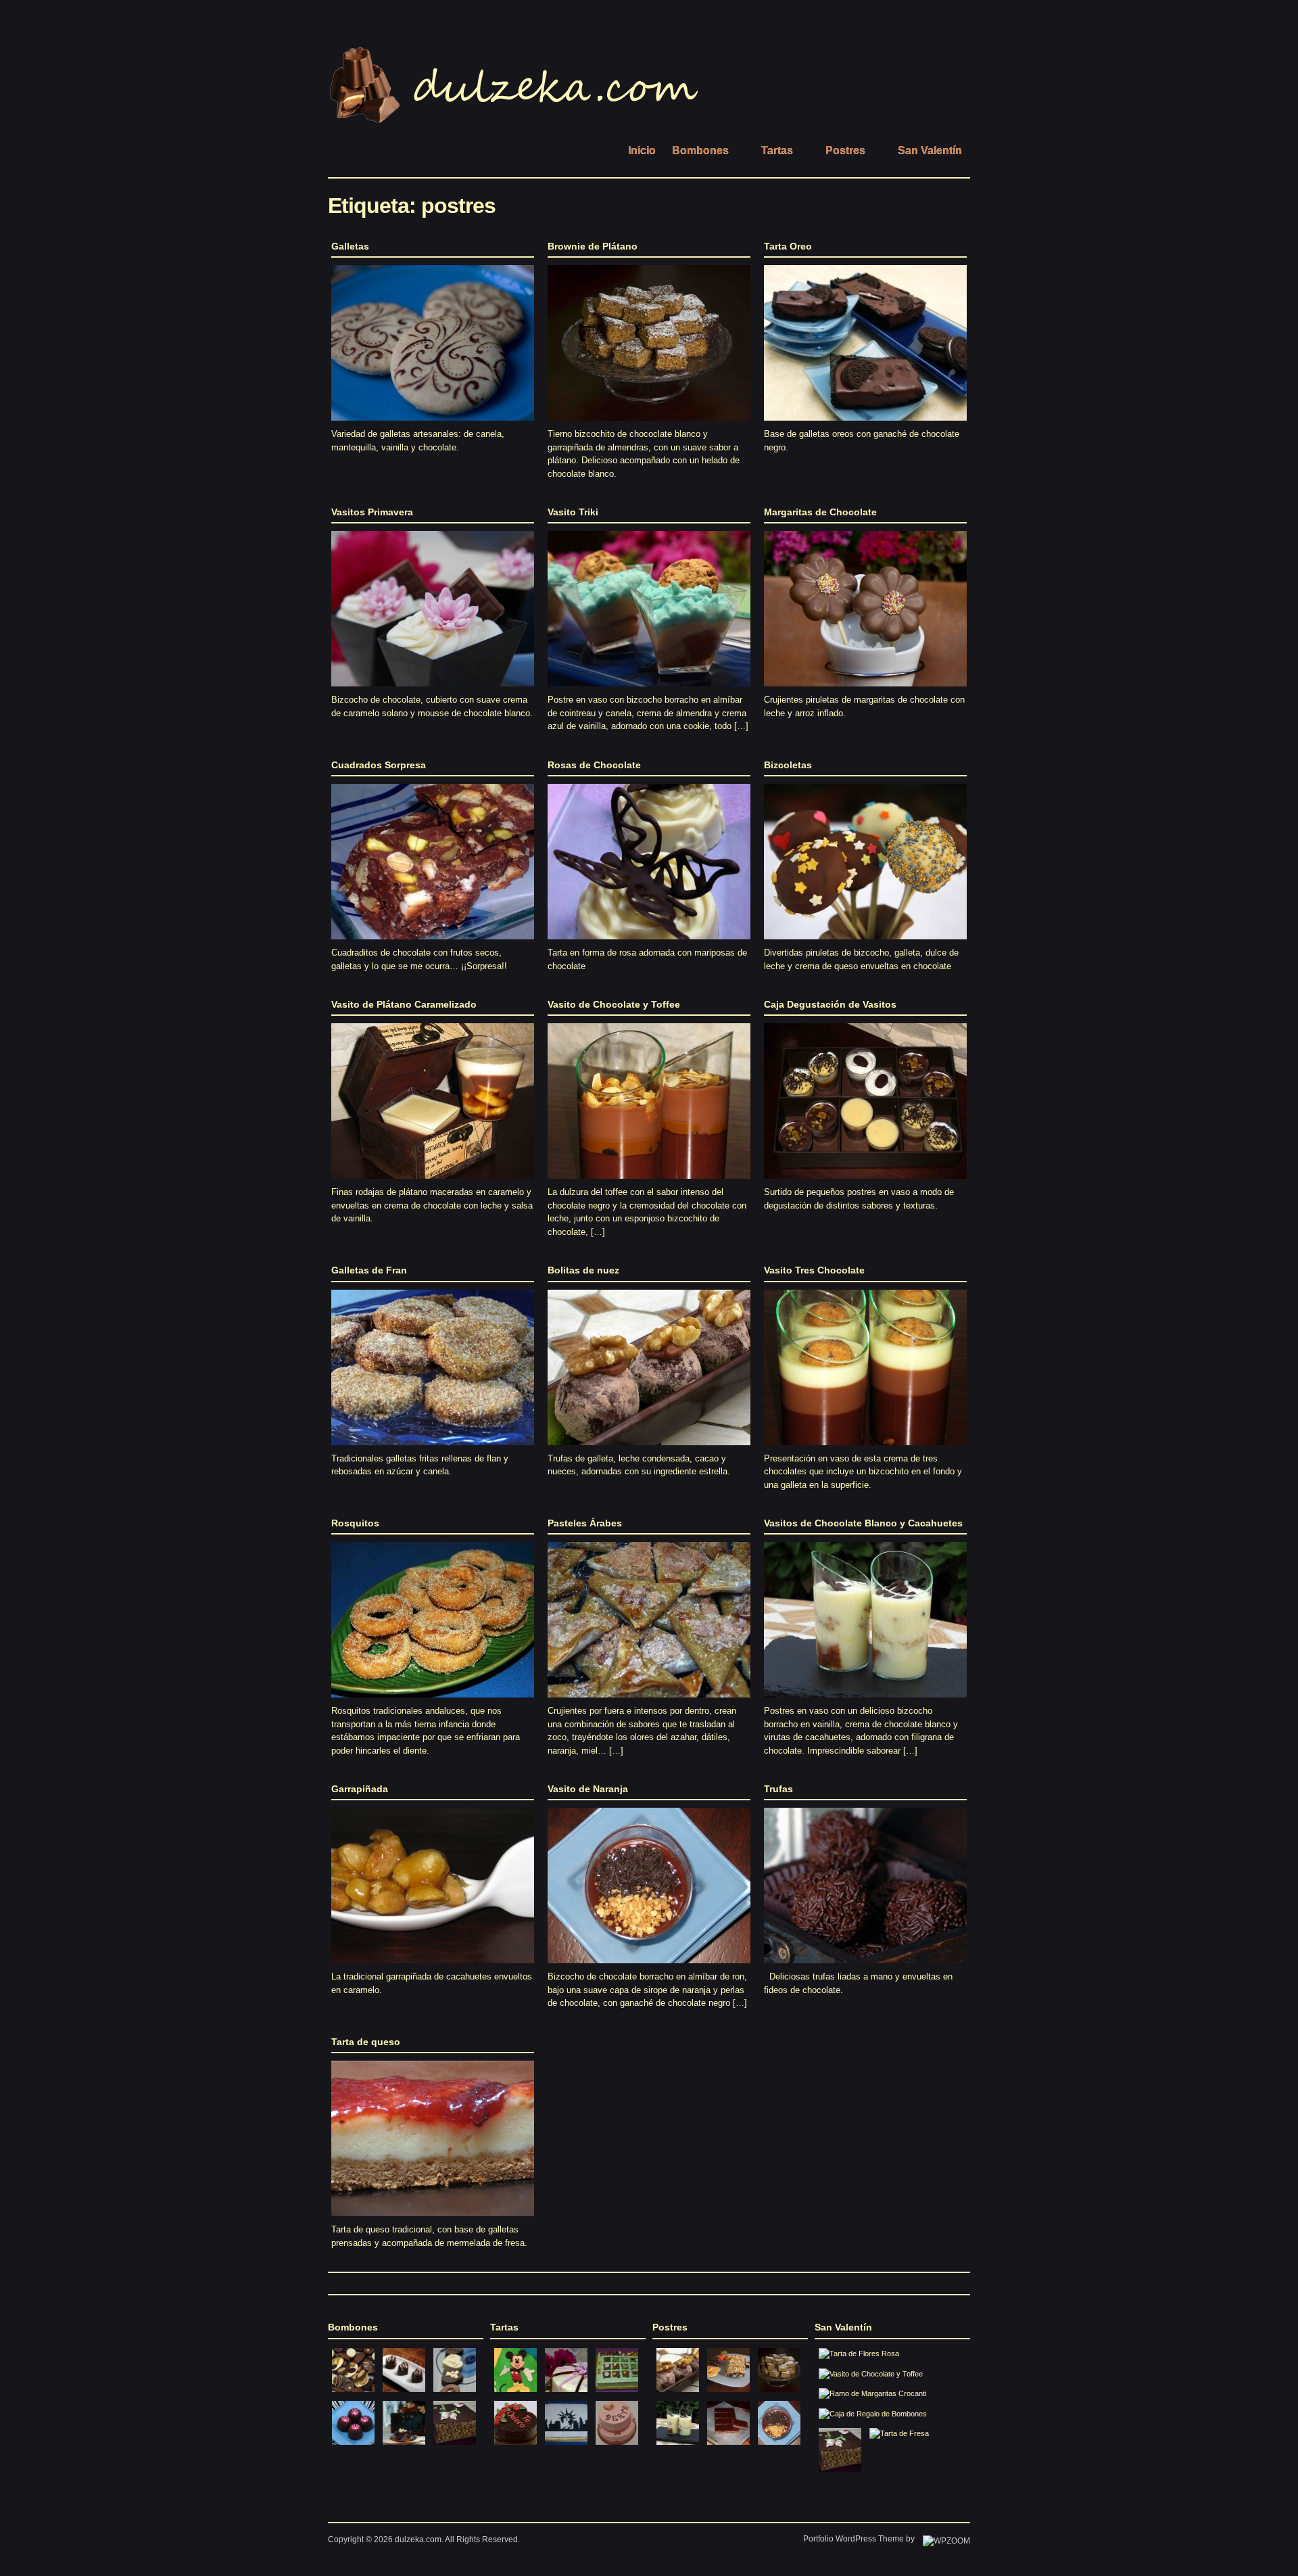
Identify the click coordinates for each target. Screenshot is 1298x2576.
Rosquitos (355, 1523)
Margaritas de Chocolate (820, 512)
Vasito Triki (573, 512)
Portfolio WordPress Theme (854, 2539)
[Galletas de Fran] (433, 1449)
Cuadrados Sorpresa (379, 765)
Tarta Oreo (788, 246)
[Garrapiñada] (433, 1967)
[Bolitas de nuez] (649, 1449)
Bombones (700, 150)
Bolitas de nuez (583, 1270)
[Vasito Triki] (649, 690)
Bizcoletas (788, 765)
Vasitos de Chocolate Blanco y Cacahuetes (863, 1523)
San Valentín (930, 150)
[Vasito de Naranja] (649, 1967)
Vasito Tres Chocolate (814, 1270)
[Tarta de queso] (433, 2220)
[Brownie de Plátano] (649, 424)
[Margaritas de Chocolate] (865, 690)
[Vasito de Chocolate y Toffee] (649, 1182)
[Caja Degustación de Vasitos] (865, 1182)
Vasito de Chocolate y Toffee (614, 1004)
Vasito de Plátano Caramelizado (404, 1004)
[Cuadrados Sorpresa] (433, 943)
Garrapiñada (360, 1789)
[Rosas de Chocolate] (649, 943)
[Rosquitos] (433, 1701)
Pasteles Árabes (585, 1523)
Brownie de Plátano (593, 246)
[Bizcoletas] (865, 943)
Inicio (642, 150)
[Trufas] (865, 1967)
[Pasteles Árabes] (649, 1701)
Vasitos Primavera (372, 512)
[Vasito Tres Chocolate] (865, 1449)
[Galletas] (433, 424)
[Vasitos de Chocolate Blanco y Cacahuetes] (865, 1701)
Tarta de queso (366, 2042)
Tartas (777, 150)
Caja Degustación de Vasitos (830, 1004)
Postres (845, 150)
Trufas (778, 1789)
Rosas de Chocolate (594, 765)
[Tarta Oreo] (865, 424)
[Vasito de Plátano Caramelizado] (433, 1182)
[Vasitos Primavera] (433, 690)
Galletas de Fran (369, 1270)
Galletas (350, 246)
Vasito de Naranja (588, 1789)
